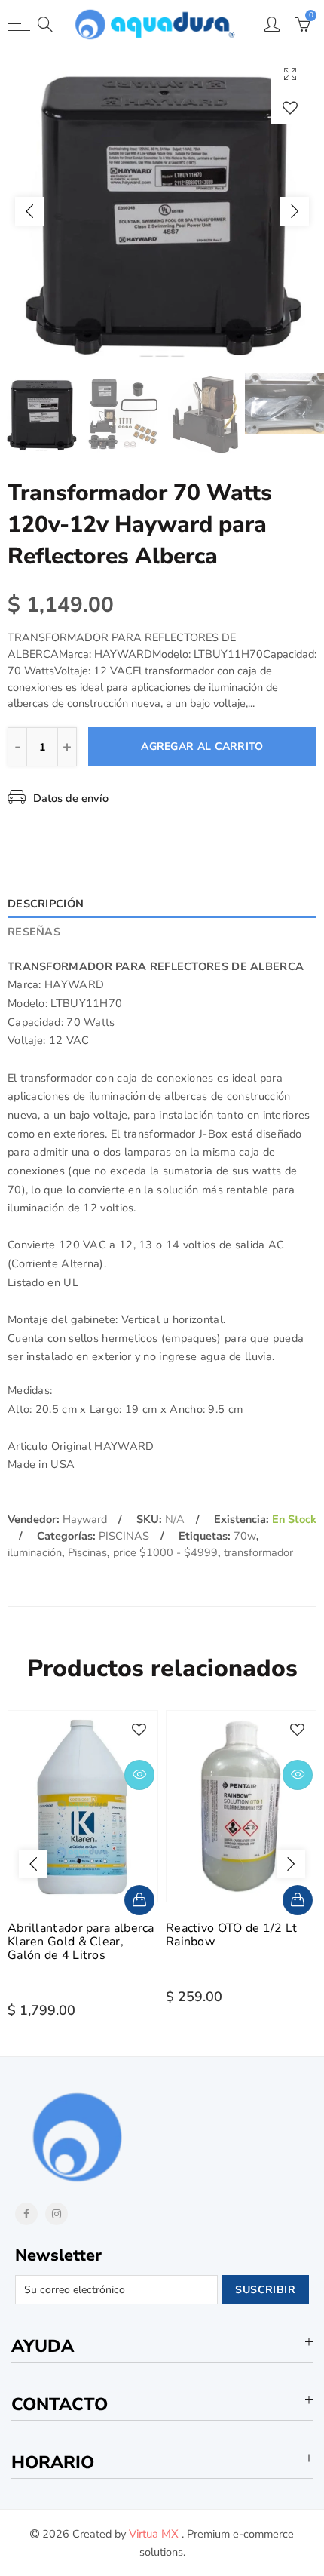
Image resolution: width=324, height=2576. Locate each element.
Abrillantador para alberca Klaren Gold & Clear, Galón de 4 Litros (81, 1942)
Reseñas (34, 932)
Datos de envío (71, 798)
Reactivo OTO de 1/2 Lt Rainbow (232, 1935)
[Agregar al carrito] (139, 1900)
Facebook (26, 2214)
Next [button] (295, 211)
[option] (162, 211)
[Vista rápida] (139, 1775)
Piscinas (87, 1552)
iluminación (35, 1552)
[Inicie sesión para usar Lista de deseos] (290, 107)
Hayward (85, 1519)
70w (245, 1536)
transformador (258, 1552)
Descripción (46, 904)
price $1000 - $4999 (165, 1552)
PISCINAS (124, 1536)
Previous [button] (29, 211)
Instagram (57, 2214)
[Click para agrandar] (290, 74)
